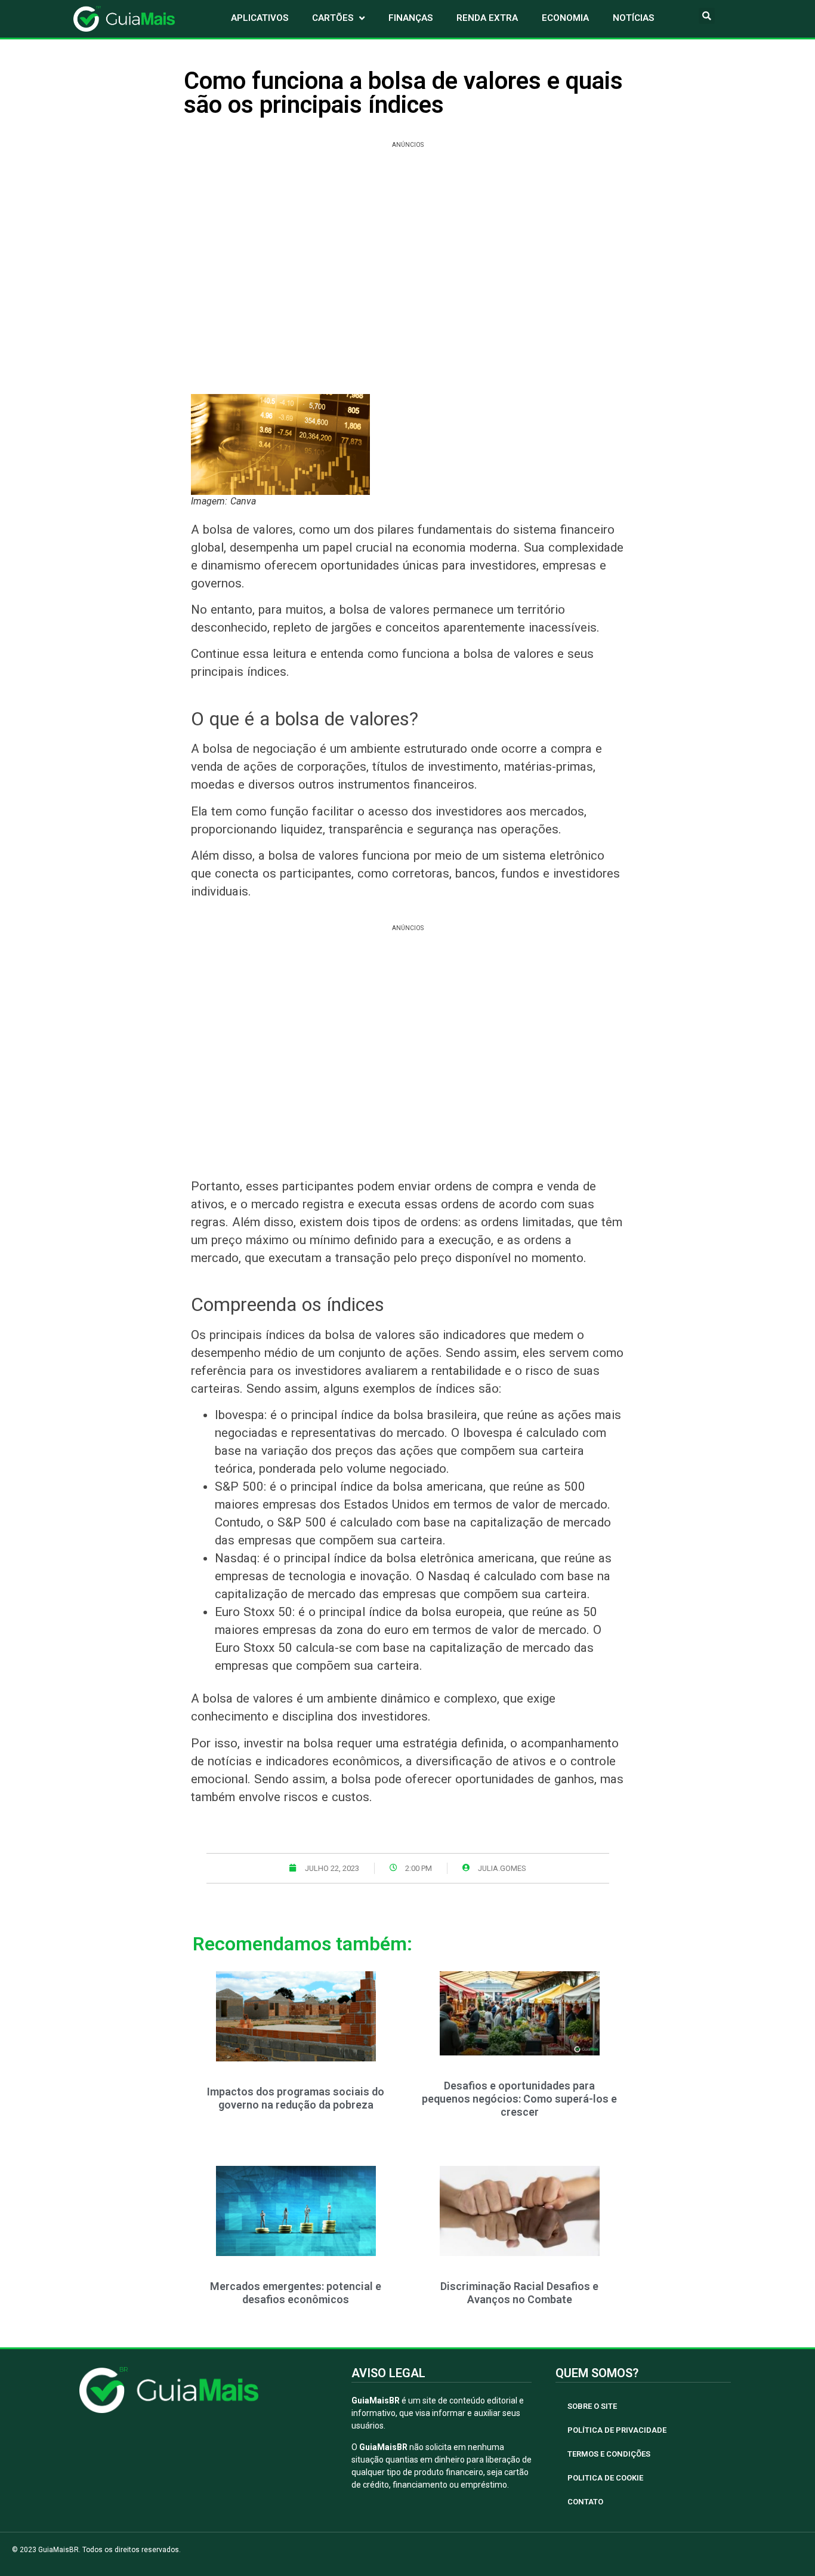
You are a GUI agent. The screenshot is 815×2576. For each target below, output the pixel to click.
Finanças (410, 18)
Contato (585, 2502)
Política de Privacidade (617, 2430)
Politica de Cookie (605, 2478)
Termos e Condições (609, 2454)
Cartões (333, 18)
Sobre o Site (592, 2406)
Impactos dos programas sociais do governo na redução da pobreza (296, 2098)
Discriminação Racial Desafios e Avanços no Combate (519, 2293)
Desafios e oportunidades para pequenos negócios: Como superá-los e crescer (519, 2098)
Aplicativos (260, 18)
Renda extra (487, 18)
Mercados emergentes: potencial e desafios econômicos (296, 2293)
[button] (707, 16)
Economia (565, 18)
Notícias (633, 18)
